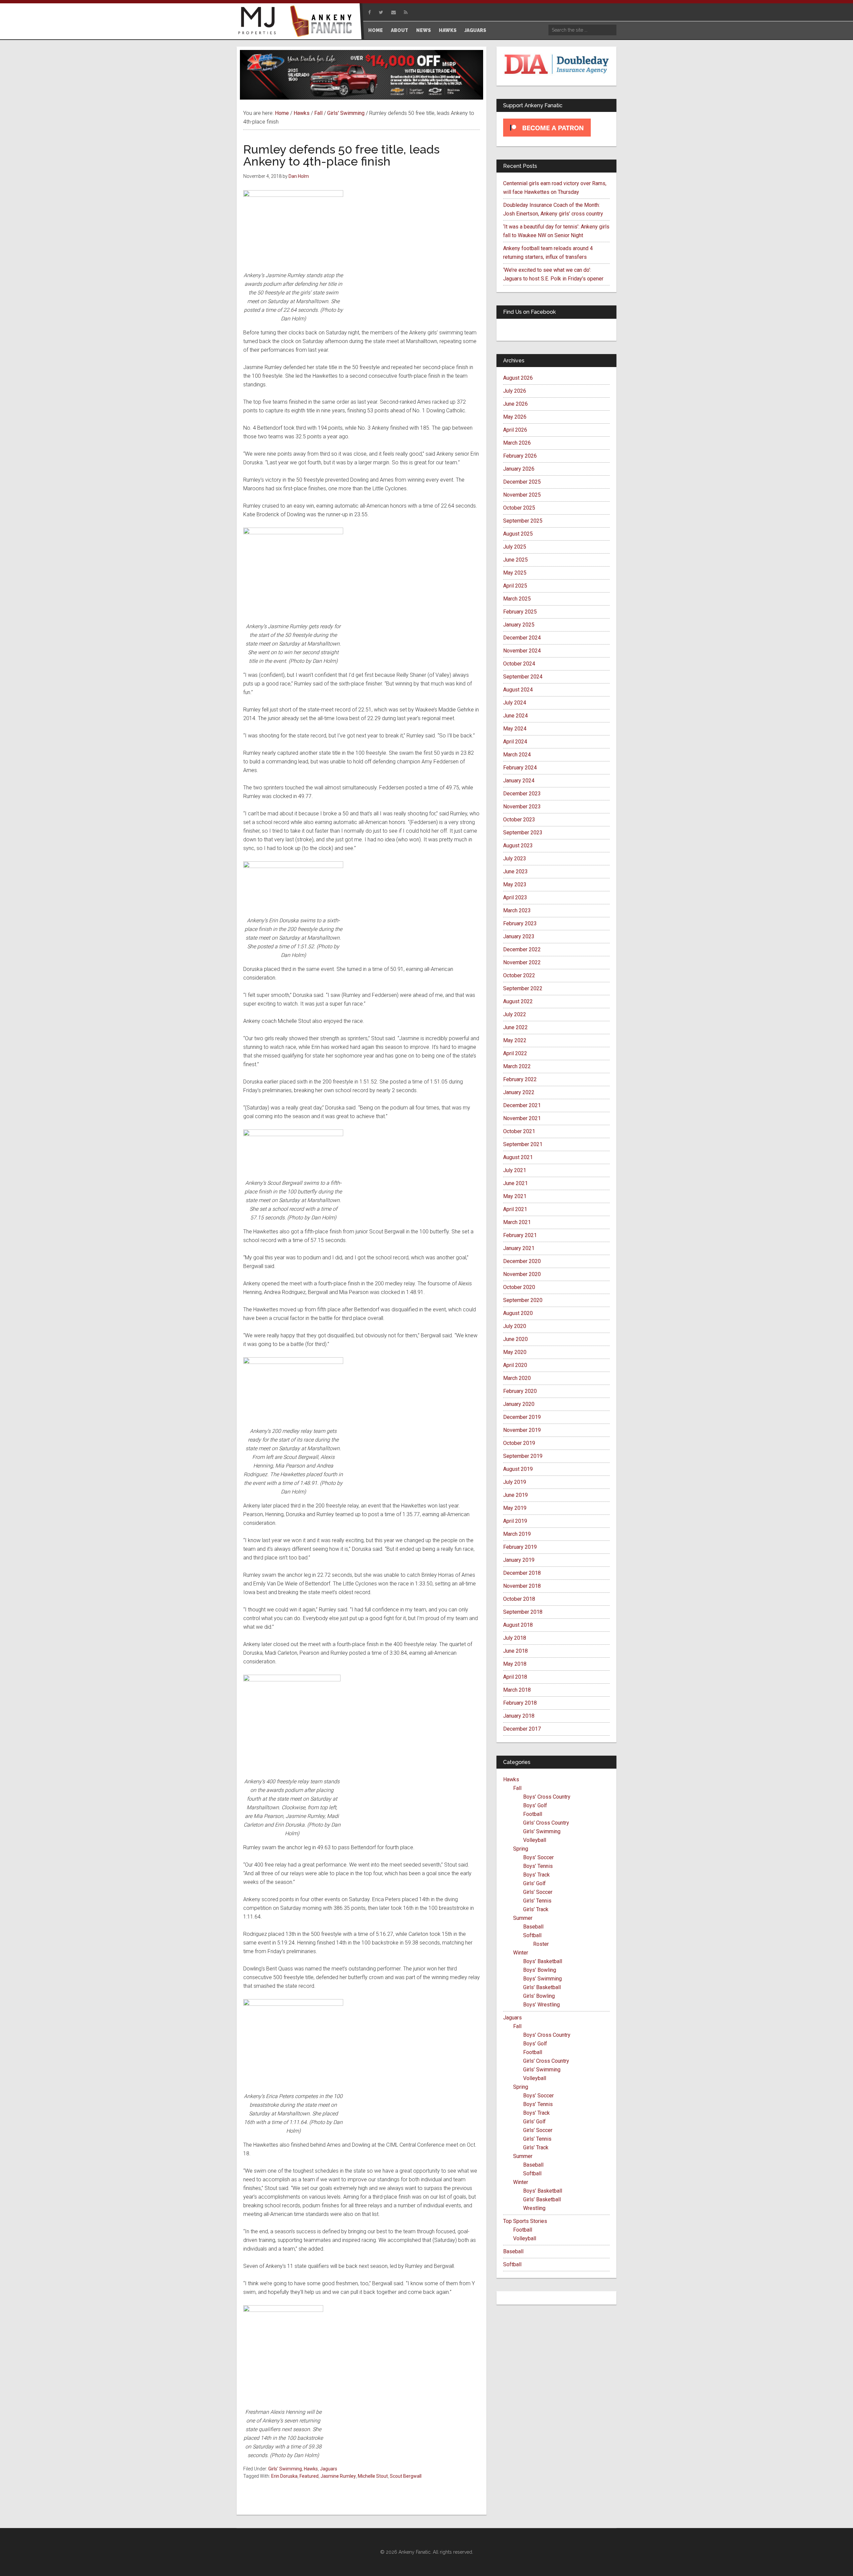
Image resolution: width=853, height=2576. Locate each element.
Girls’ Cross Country (546, 1823)
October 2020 (519, 1287)
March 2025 (517, 599)
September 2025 (523, 521)
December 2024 (522, 638)
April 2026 (515, 430)
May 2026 (515, 417)
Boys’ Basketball (543, 1961)
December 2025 (522, 482)
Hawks (311, 2469)
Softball (532, 1935)
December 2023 (522, 794)
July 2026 (515, 391)
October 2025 (519, 508)
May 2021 (515, 1196)
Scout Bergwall (406, 2476)
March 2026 (517, 443)
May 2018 (515, 1664)
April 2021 (515, 1209)
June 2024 (515, 716)
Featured (309, 2476)
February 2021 (520, 1235)
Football (533, 1814)
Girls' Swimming (285, 2469)
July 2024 (515, 703)
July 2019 (515, 1482)
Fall (517, 1788)
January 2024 (519, 781)
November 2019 (522, 1430)
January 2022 (519, 1092)
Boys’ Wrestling (541, 2005)
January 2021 (519, 1248)
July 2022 (515, 1014)
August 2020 (518, 1313)
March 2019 (517, 1534)
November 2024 (522, 651)
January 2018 (519, 1716)
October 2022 (519, 975)
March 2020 (517, 1378)
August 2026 (518, 378)
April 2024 (515, 742)
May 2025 (515, 573)
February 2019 (520, 1547)
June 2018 (515, 1651)
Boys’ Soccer (538, 1857)
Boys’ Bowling (540, 1970)
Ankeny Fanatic (323, 22)
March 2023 (517, 910)
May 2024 (515, 729)
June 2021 (515, 1183)
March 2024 (517, 755)
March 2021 (517, 1222)
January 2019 (519, 1560)
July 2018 (515, 1638)
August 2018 (518, 1625)
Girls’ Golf (534, 1883)
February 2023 (520, 923)
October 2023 (519, 820)
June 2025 (515, 560)
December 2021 (522, 1105)
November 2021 (522, 1118)
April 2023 (515, 897)
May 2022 (515, 1040)
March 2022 (517, 1066)
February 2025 (520, 612)
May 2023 (515, 884)
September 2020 (523, 1300)
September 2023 (523, 833)
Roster (541, 1944)
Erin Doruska (284, 2476)
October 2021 (519, 1131)
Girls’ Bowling (539, 1996)
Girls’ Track (536, 1909)
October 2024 (519, 664)
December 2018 (522, 1573)
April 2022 (515, 1053)
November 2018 (522, 1586)
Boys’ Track (536, 1875)
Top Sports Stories (525, 2221)
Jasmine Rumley (338, 2476)
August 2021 (518, 1157)
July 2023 (515, 859)
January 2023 (519, 936)
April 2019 (515, 1521)
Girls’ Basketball (542, 1987)
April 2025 (515, 586)
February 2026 (520, 456)
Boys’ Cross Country (547, 1797)
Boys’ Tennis (538, 1866)
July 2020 (515, 1326)
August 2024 (518, 690)
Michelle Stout (373, 2476)
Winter (521, 1953)
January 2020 (519, 1404)
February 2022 (520, 1079)
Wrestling (534, 2208)
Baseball (533, 1927)
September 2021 (523, 1144)
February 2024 (520, 768)
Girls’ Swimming (542, 1831)
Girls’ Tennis (537, 1901)
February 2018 (520, 1703)
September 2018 (523, 1612)
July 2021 (515, 1170)
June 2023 (515, 871)
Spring (521, 1849)
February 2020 (520, 1391)
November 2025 (522, 495)
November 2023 (522, 807)
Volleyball (535, 1840)
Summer (523, 1918)
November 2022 (522, 962)
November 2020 (522, 1274)
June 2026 (515, 404)
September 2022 (523, 988)
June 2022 (515, 1027)
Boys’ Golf (535, 1805)
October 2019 (519, 1443)
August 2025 (518, 534)
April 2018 (515, 1677)
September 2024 (523, 677)
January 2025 (519, 625)
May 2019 (515, 1508)
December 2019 (522, 1417)
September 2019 (523, 1456)
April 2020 (515, 1365)
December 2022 (522, 949)
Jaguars (329, 2469)
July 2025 (515, 547)
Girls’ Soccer (538, 1892)
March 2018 (517, 1690)
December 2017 (522, 1729)
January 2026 (519, 469)
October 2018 (519, 1599)
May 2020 (515, 1352)
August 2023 (518, 846)
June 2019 (515, 1495)
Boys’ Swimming (542, 1979)
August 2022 (518, 1001)
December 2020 (522, 1261)
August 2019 (518, 1469)
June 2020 (515, 1339)
